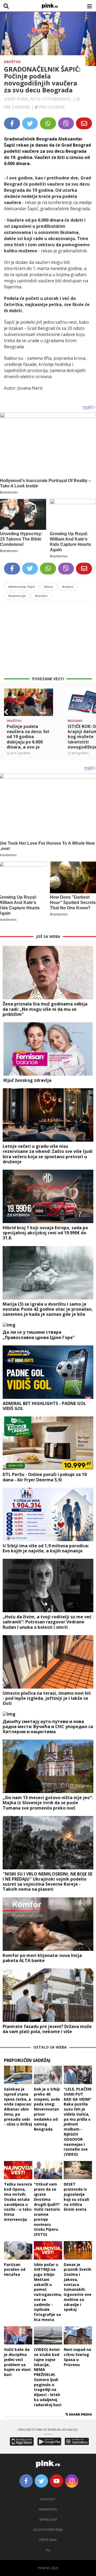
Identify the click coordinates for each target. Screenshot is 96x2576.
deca (49, 587)
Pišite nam (48, 2540)
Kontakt (48, 2499)
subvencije (17, 596)
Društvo (12, 62)
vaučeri (41, 596)
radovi (68, 587)
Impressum (48, 2520)
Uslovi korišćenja (48, 2530)
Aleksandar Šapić (22, 587)
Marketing (48, 2509)
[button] (6, 712)
